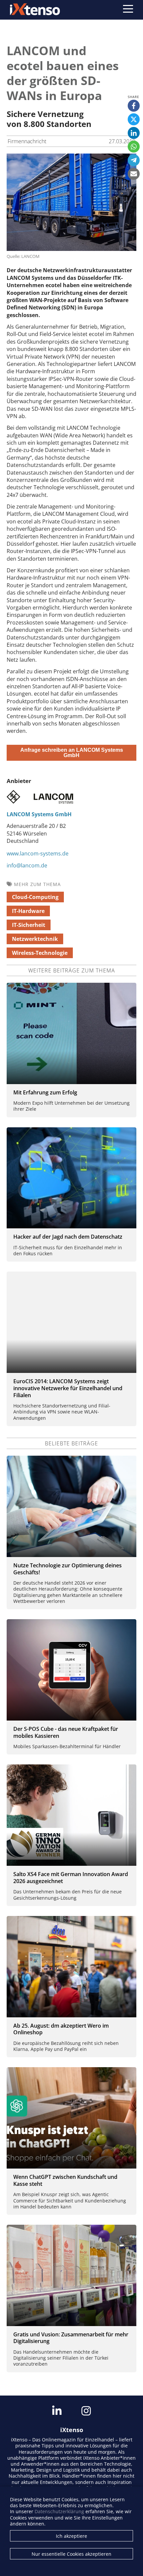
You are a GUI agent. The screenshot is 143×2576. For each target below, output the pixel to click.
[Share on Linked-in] (134, 133)
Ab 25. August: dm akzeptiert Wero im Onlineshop (61, 2029)
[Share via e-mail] (134, 174)
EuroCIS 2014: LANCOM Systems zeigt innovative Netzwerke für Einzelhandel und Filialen (68, 1388)
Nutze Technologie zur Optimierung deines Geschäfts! (68, 1569)
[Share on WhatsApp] (134, 147)
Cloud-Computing (35, 897)
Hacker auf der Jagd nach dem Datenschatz (68, 1237)
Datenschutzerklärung (59, 2511)
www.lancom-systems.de (38, 853)
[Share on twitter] (134, 119)
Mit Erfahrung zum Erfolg (45, 1092)
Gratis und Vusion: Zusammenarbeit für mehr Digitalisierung (71, 2338)
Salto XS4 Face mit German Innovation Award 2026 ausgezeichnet (71, 1878)
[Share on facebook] (134, 106)
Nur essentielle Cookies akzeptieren (71, 2554)
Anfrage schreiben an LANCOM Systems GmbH (72, 753)
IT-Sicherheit (29, 925)
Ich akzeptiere (71, 2536)
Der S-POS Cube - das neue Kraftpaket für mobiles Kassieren (66, 1732)
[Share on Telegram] (134, 160)
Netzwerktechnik (35, 939)
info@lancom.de (27, 865)
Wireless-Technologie (40, 953)
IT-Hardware (28, 911)
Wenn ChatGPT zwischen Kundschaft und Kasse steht (65, 2180)
